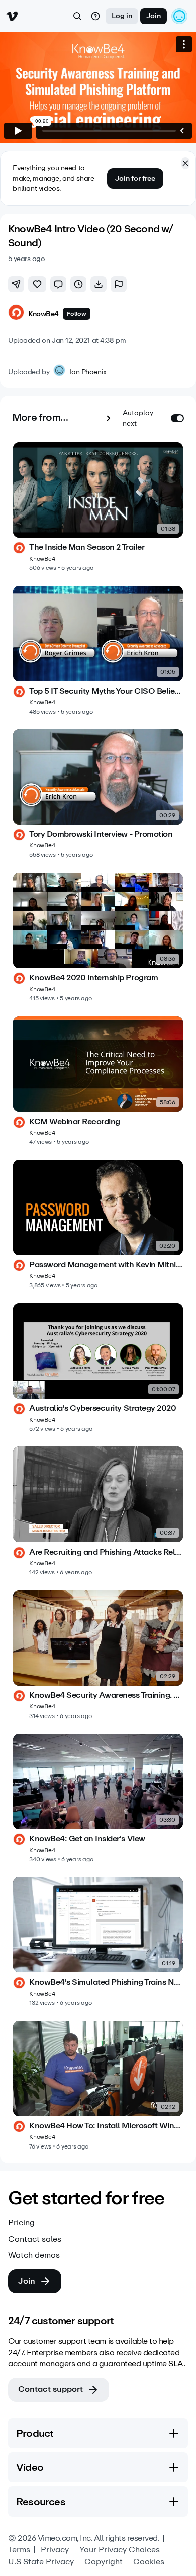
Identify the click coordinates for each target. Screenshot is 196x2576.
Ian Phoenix (88, 372)
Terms (19, 2550)
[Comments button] (58, 284)
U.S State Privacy (41, 2562)
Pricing (21, 2223)
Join (154, 16)
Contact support (51, 2389)
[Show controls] (182, 131)
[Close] (185, 163)
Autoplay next (138, 418)
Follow (77, 314)
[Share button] (16, 284)
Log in (122, 16)
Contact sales (35, 2239)
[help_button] (95, 16)
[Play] (18, 131)
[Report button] (119, 284)
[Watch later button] (78, 284)
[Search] (77, 16)
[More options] (184, 44)
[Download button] (99, 284)
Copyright (104, 2562)
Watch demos (34, 2255)
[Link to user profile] (16, 314)
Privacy (55, 2550)
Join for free (135, 178)
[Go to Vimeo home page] (12, 16)
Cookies (149, 2562)
